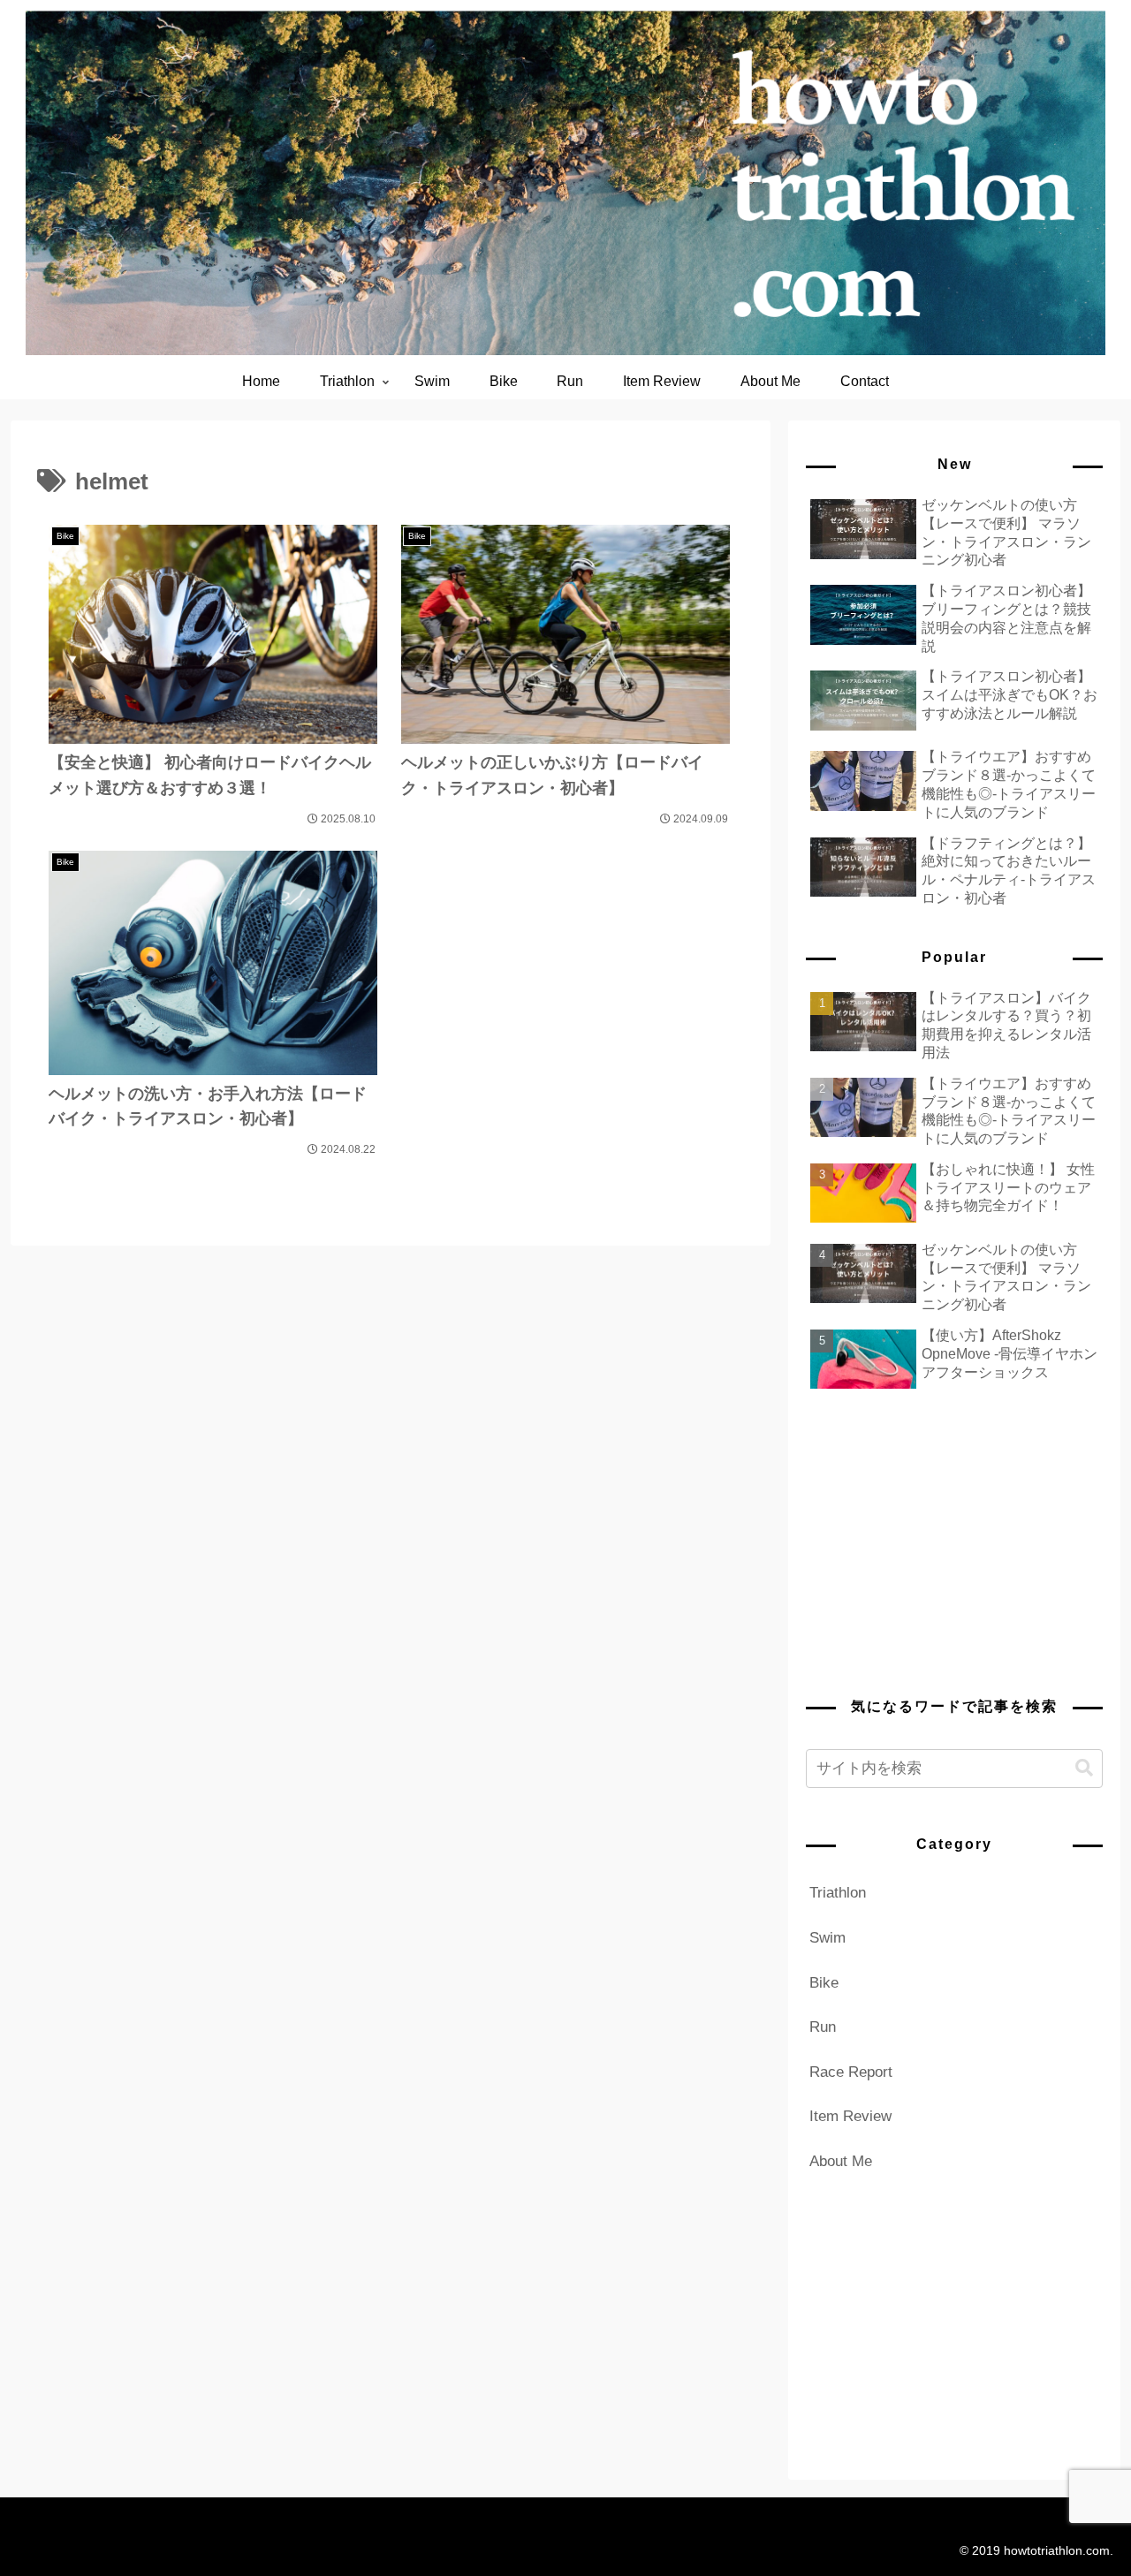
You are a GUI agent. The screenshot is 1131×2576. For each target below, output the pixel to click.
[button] (1084, 1768)
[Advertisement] (954, 1542)
